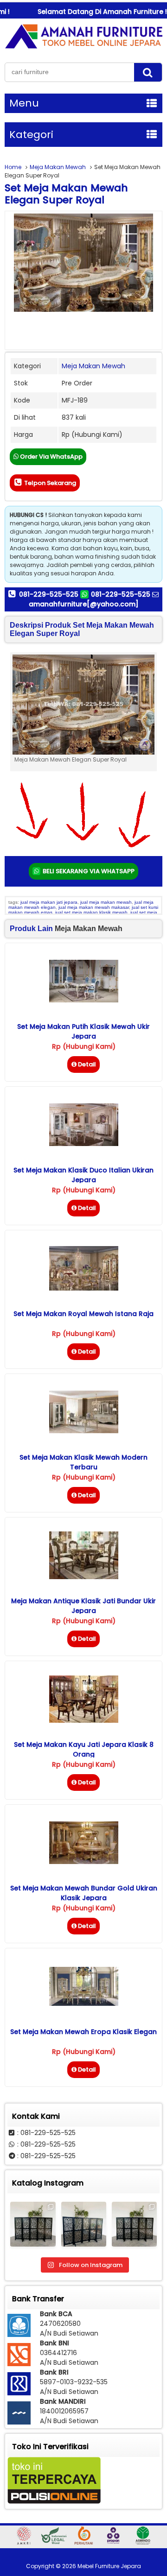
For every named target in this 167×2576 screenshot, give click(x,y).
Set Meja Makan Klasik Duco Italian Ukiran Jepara (83, 1175)
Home (13, 167)
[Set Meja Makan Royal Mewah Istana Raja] (84, 1288)
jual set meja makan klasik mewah (91, 912)
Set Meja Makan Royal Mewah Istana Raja (83, 1314)
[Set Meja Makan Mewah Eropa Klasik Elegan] (84, 2003)
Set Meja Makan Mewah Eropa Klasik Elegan (83, 2032)
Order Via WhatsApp (51, 457)
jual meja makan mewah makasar (94, 907)
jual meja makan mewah (106, 902)
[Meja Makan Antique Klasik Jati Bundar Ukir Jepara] (84, 1577)
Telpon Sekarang (49, 483)
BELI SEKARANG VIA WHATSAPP (88, 871)
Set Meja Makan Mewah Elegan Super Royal (66, 194)
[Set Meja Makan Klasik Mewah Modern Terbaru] (84, 1431)
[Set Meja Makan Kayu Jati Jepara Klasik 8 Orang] (84, 1720)
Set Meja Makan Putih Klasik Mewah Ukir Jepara (83, 1031)
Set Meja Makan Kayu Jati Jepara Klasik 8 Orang (84, 1749)
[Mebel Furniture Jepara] (83, 48)
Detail (87, 1064)
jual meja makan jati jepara (49, 902)
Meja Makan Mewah (58, 167)
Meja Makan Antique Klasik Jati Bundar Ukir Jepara (83, 1606)
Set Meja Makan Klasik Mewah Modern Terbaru (83, 1462)
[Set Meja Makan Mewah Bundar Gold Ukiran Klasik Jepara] (84, 1862)
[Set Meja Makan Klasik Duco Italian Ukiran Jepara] (84, 1144)
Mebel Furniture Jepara (109, 2566)
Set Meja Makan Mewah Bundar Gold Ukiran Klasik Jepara (84, 1893)
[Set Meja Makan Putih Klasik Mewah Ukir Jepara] (84, 1000)
